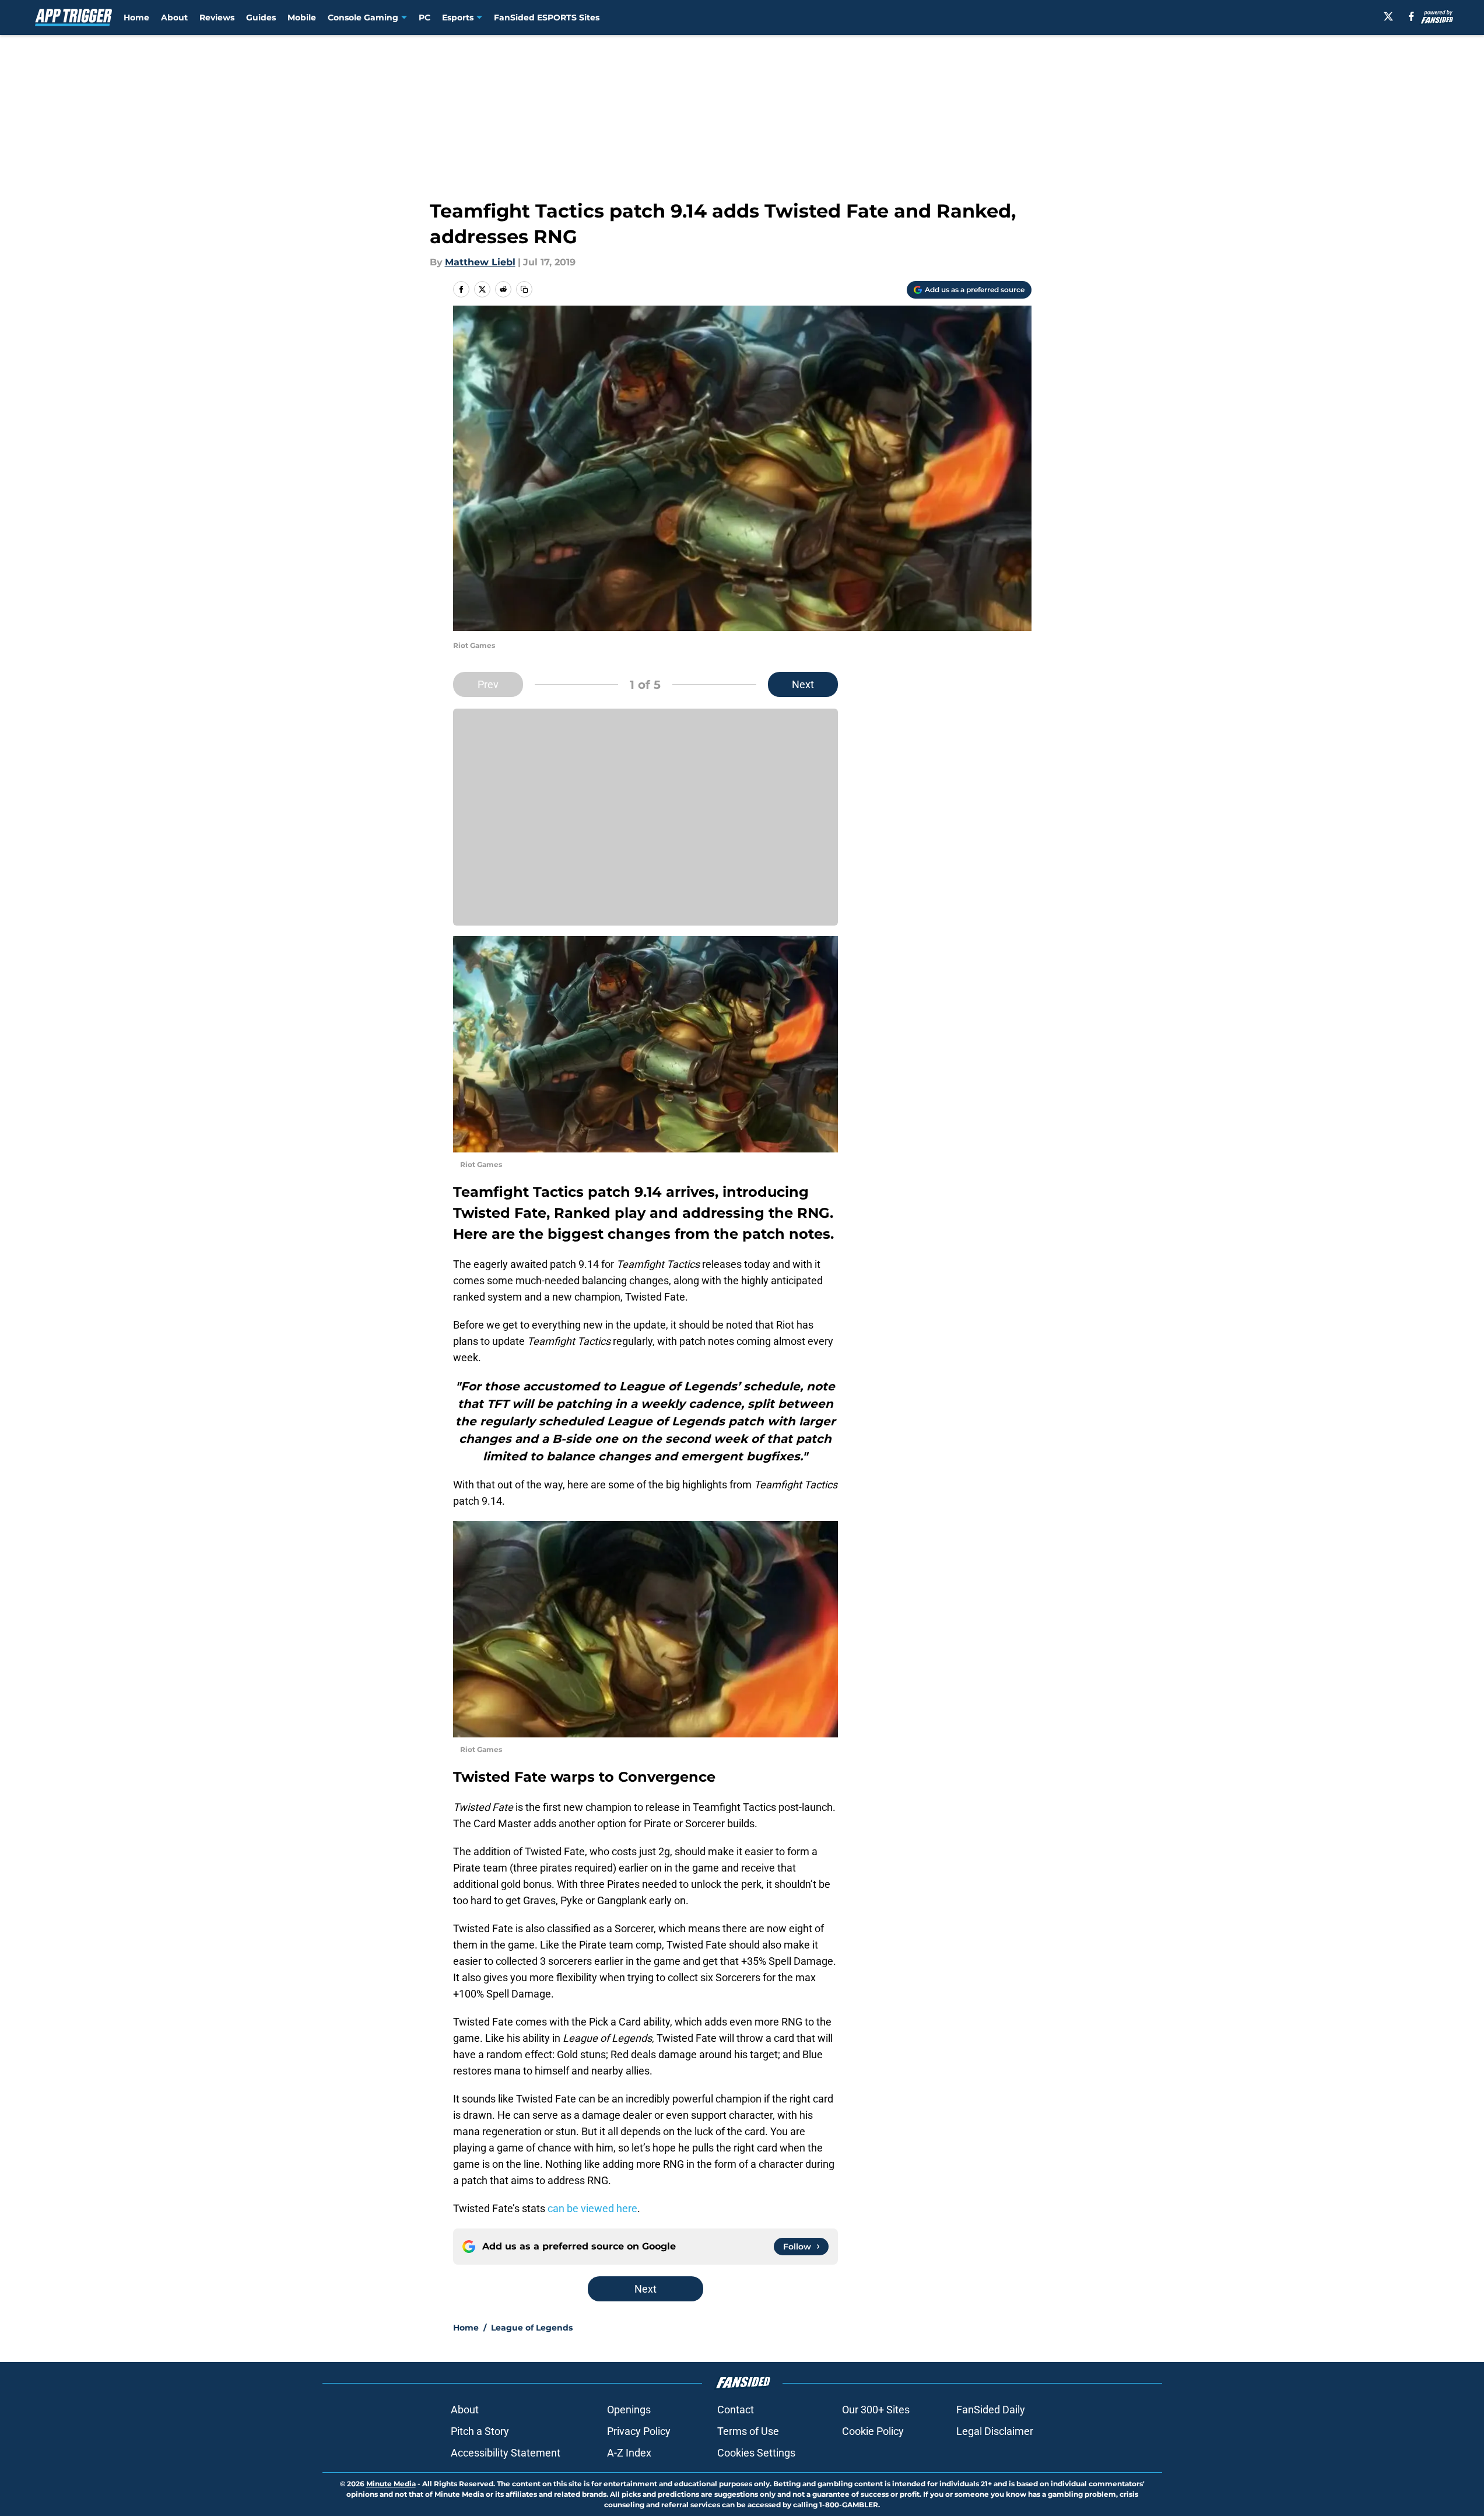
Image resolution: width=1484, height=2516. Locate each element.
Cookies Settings (756, 2453)
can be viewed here (592, 2208)
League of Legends (532, 2328)
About (174, 17)
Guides (261, 17)
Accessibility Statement (506, 2453)
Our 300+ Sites (876, 2410)
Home (136, 17)
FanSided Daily (991, 2410)
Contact (736, 2410)
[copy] (524, 289)
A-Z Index (629, 2453)
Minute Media (391, 2484)
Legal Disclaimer (995, 2431)
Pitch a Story (480, 2431)
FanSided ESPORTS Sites (547, 17)
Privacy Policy (639, 2431)
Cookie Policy (873, 2431)
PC (424, 17)
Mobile (302, 17)
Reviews (217, 17)
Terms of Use (748, 2431)
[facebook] (1411, 16)
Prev (488, 684)
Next (803, 684)
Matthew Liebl (480, 262)
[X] (1388, 16)
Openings (629, 2410)
